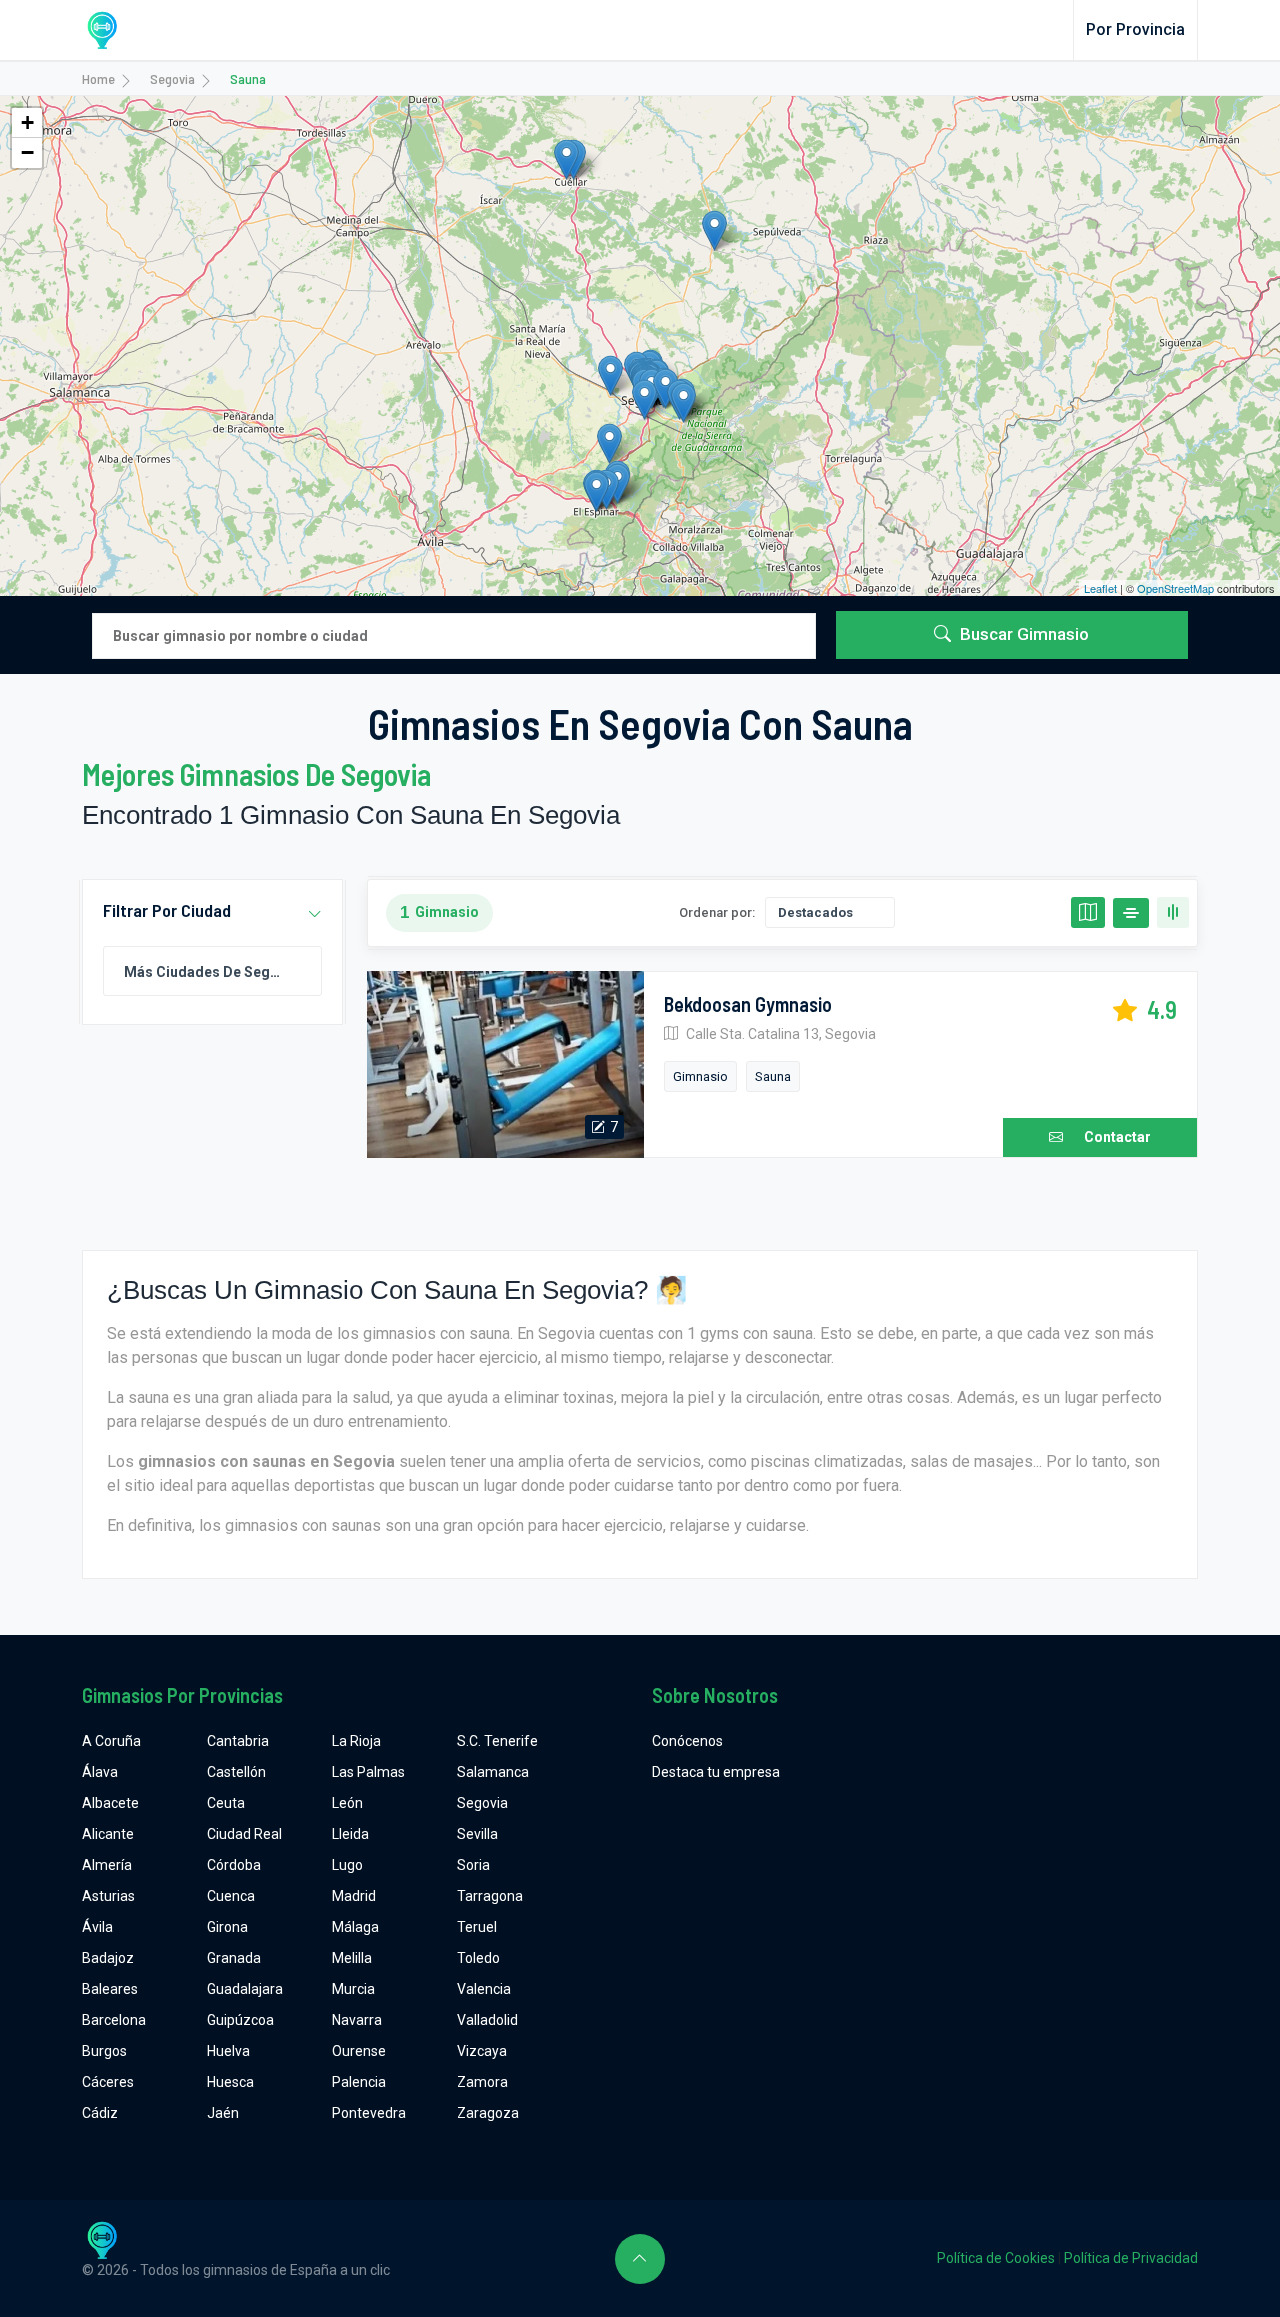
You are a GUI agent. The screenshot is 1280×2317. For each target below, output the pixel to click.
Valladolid (487, 2020)
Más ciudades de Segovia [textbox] (211, 972)
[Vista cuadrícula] (1173, 912)
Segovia (172, 78)
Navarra (357, 2020)
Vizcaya (482, 2051)
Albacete (110, 1803)
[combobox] (212, 971)
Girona (227, 1927)
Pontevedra (369, 2113)
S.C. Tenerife (497, 1741)
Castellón (236, 1772)
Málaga (355, 1927)
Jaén (223, 2113)
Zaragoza (488, 2113)
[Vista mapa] (1088, 912)
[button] (315, 914)
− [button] (27, 152)
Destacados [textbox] (815, 912)
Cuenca (231, 1896)
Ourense (359, 2051)
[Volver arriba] (640, 2259)
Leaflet (1100, 588)
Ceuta (226, 1803)
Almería (107, 1865)
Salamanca (493, 1772)
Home (98, 78)
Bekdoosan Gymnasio (748, 1004)
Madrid (354, 1896)
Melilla (352, 1958)
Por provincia (1135, 29)
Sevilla (477, 1834)
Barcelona (114, 2020)
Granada (234, 1958)
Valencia (484, 1989)
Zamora (482, 2082)
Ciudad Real (244, 1834)
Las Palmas (368, 1772)
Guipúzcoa (240, 2020)
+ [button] (27, 122)
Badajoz (108, 1958)
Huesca (230, 2082)
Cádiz (100, 2113)
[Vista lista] (1131, 913)
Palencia (359, 2082)
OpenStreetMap (1175, 588)
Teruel (477, 1927)
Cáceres (108, 2082)
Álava (100, 1772)
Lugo (347, 1865)
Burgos (104, 2051)
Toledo (478, 1958)
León (347, 1803)
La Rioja (356, 1741)
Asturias (108, 1896)
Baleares (110, 1989)
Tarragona (490, 1896)
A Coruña (111, 1741)
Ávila (97, 1927)
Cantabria (238, 1741)
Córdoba (234, 1865)
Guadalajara (245, 1989)
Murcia (353, 1989)
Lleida (350, 1834)
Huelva (228, 2051)
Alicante (108, 1834)
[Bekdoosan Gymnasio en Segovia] (505, 1065)
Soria (473, 1865)
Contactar (1117, 1137)
